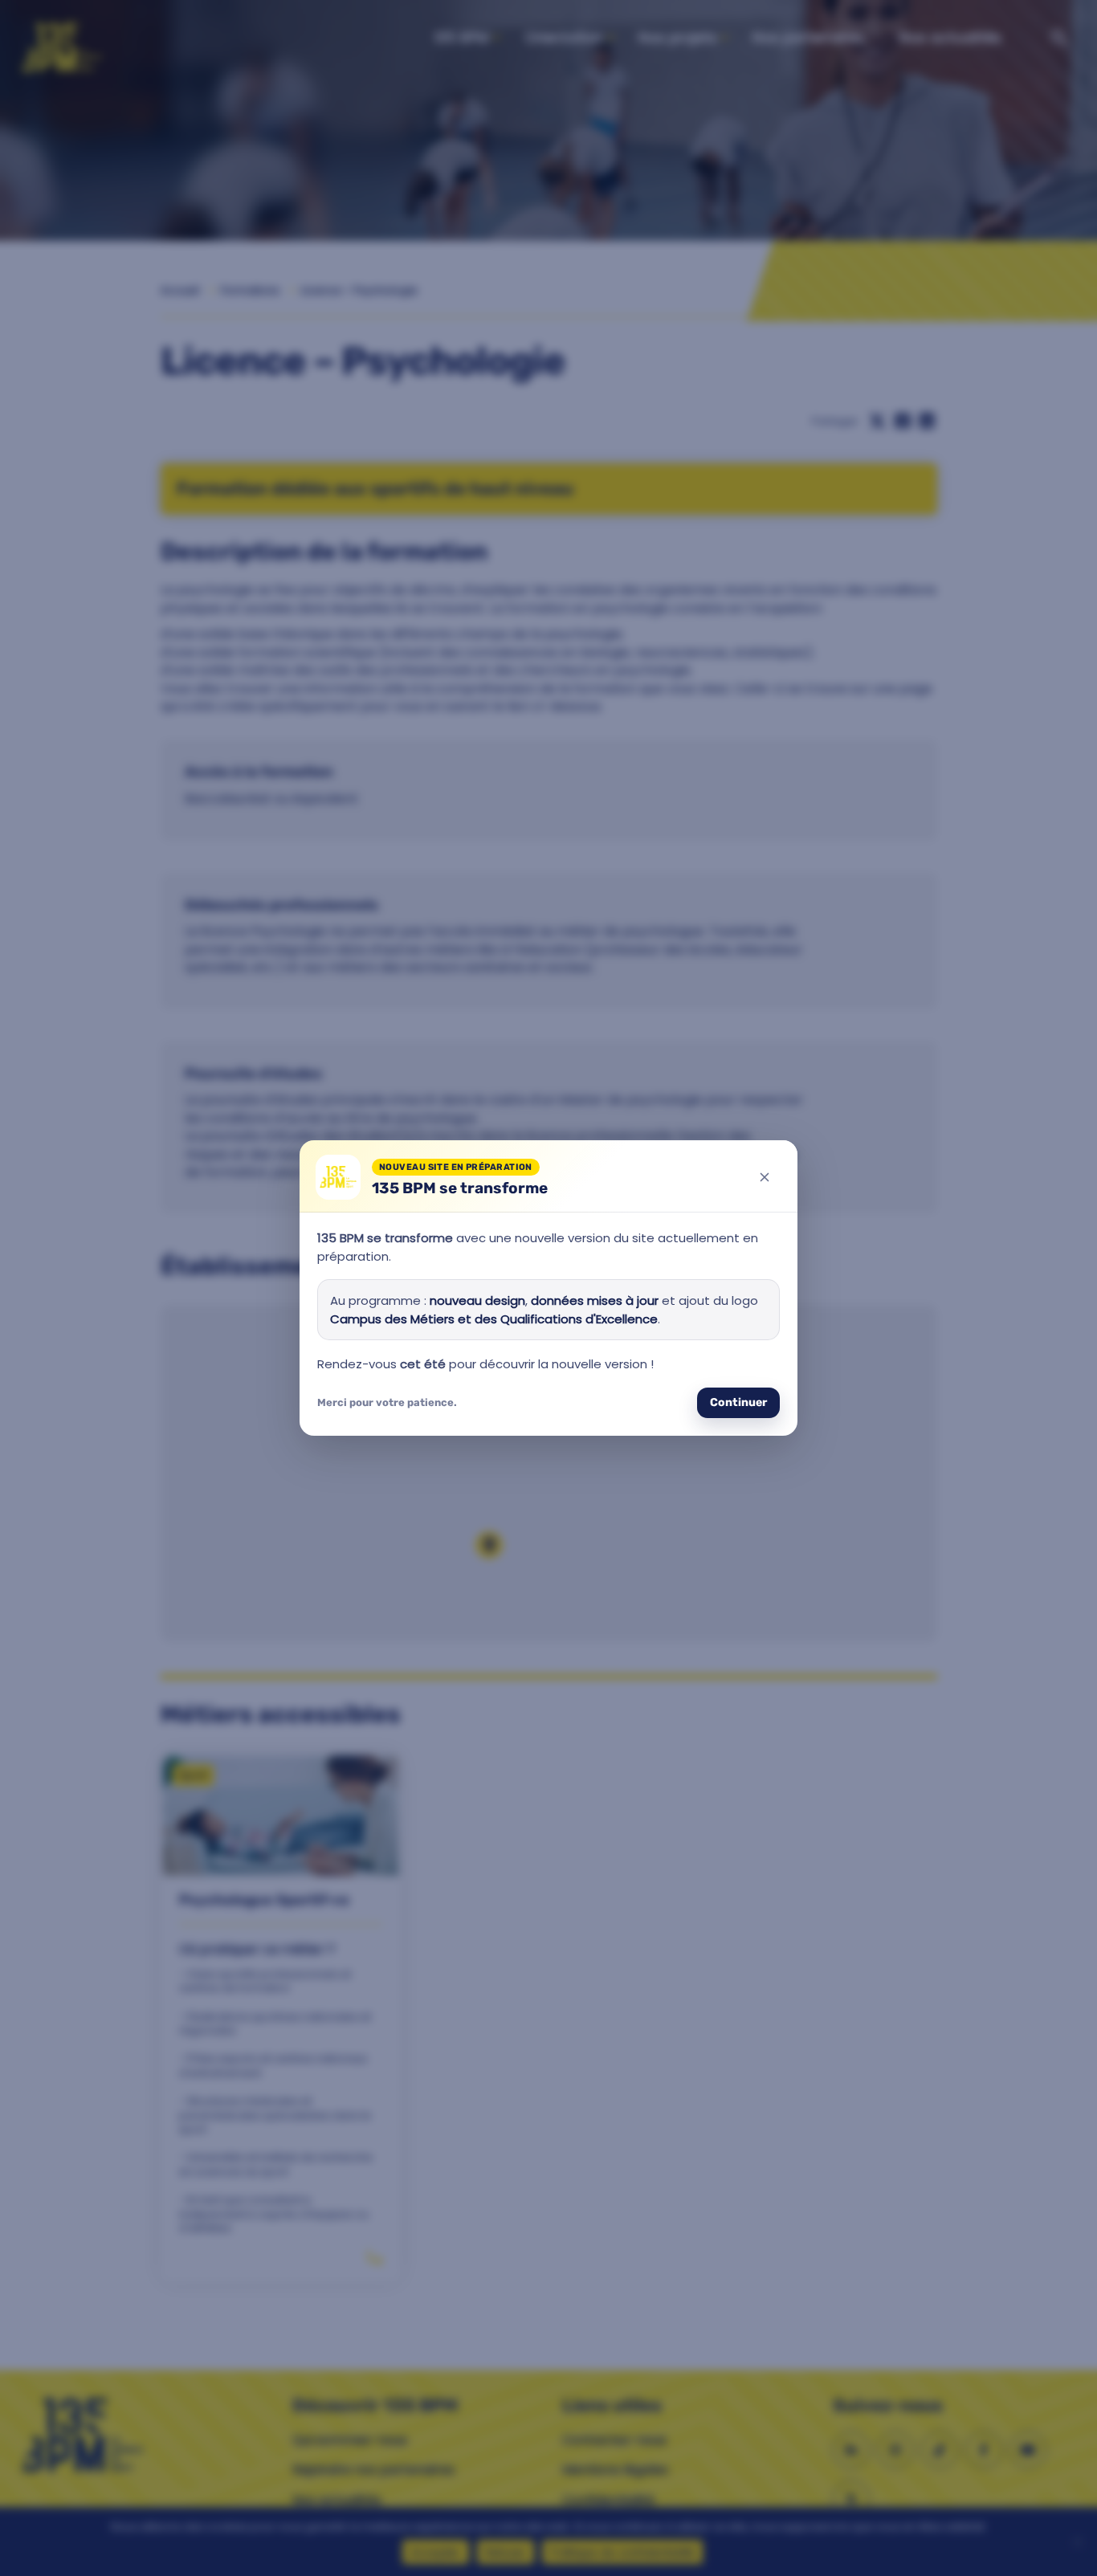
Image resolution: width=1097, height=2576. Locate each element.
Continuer (738, 1402)
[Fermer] (765, 1177)
